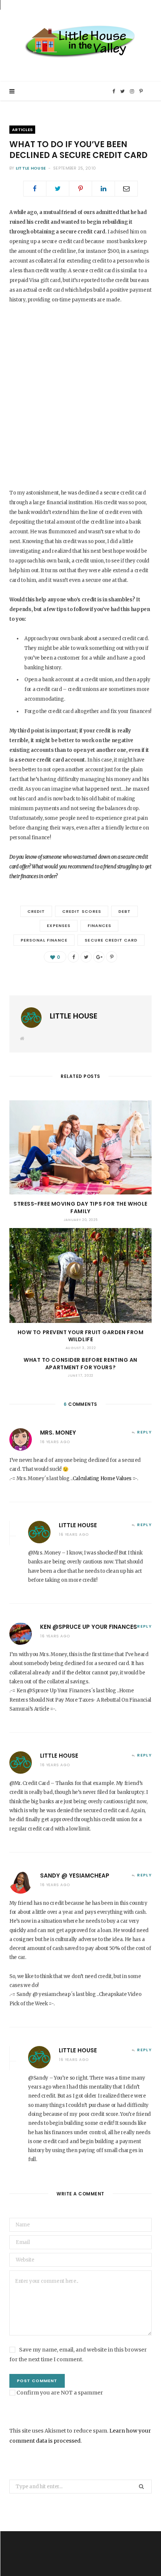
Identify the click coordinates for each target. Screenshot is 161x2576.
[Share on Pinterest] (112, 957)
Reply (144, 1432)
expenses (59, 926)
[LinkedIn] (103, 189)
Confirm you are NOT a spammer (59, 2393)
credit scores (82, 911)
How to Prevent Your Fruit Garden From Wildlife (81, 1336)
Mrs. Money (58, 1433)
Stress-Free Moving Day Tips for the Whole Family (80, 1208)
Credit (36, 911)
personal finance (44, 940)
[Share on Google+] (99, 957)
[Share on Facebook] (35, 189)
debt (124, 911)
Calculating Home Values (102, 1478)
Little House (31, 168)
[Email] (126, 189)
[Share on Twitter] (58, 189)
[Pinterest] (80, 189)
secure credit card (111, 940)
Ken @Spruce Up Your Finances (89, 1627)
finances (99, 926)
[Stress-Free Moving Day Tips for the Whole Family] (80, 1148)
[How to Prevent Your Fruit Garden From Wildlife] (80, 1275)
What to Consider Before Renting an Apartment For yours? (80, 1364)
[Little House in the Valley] (80, 41)
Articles (22, 130)
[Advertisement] (80, 395)
